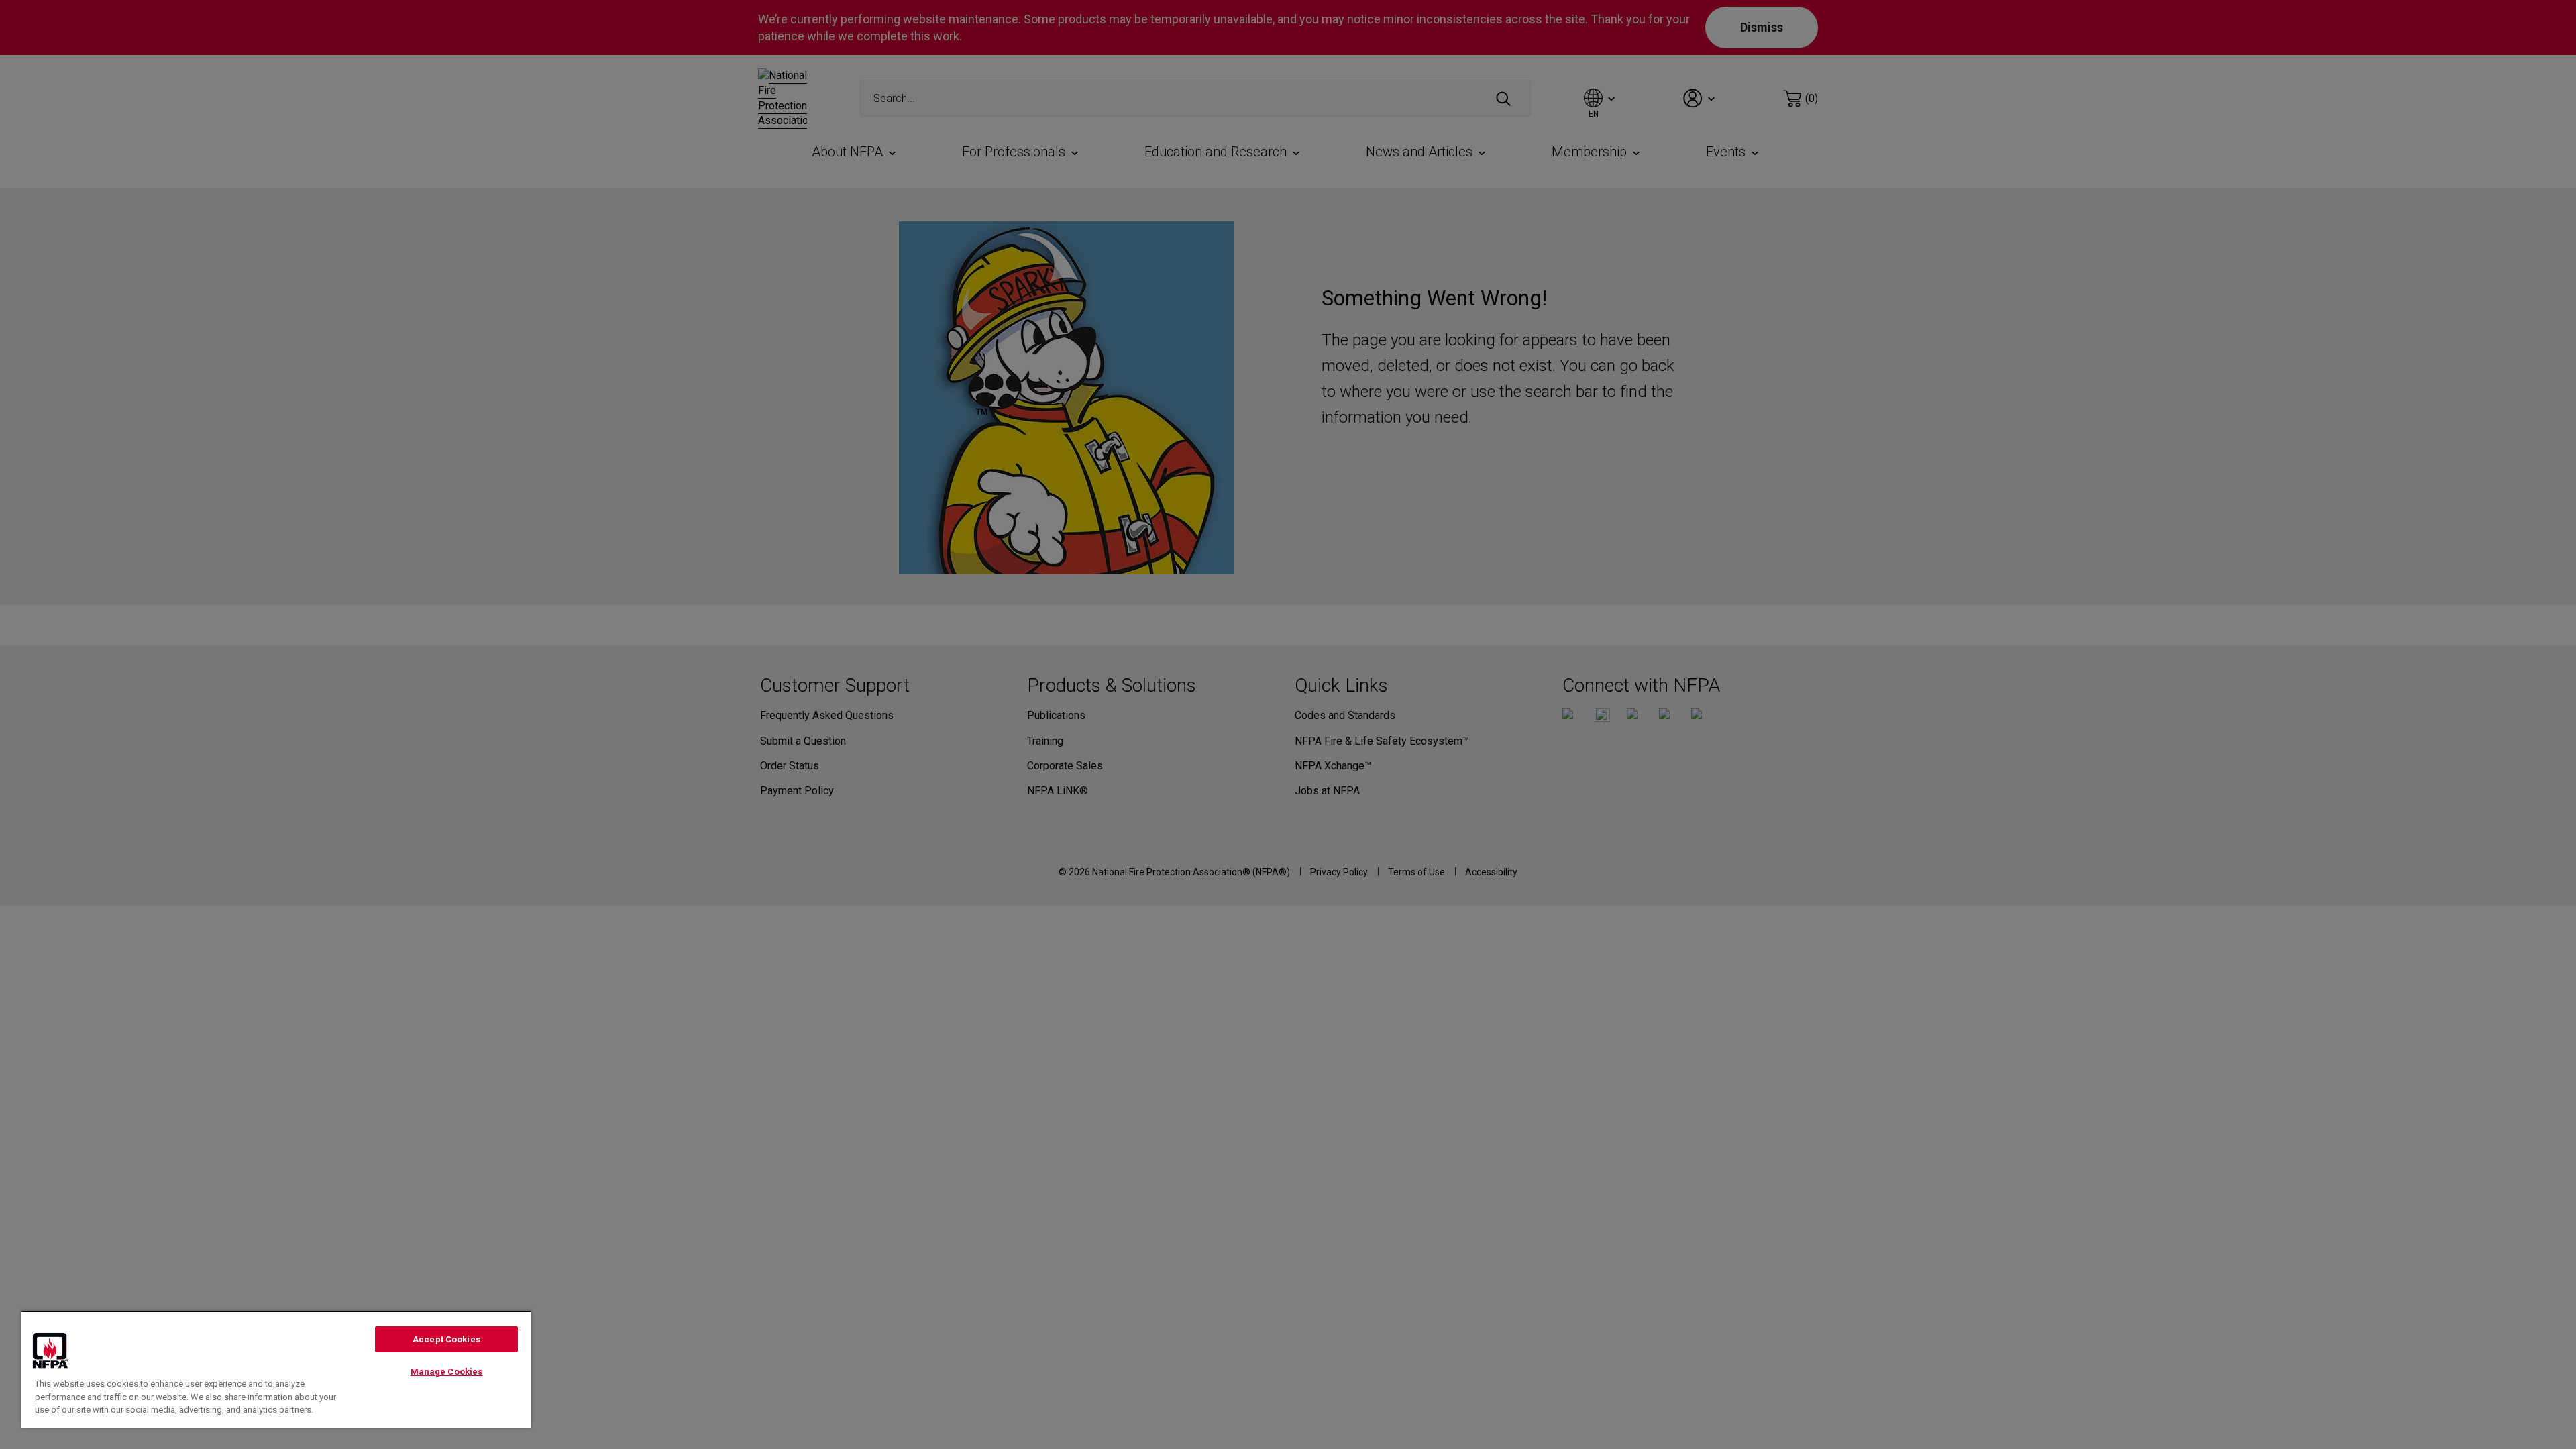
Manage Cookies (447, 1372)
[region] (276, 1369)
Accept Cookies (446, 1339)
